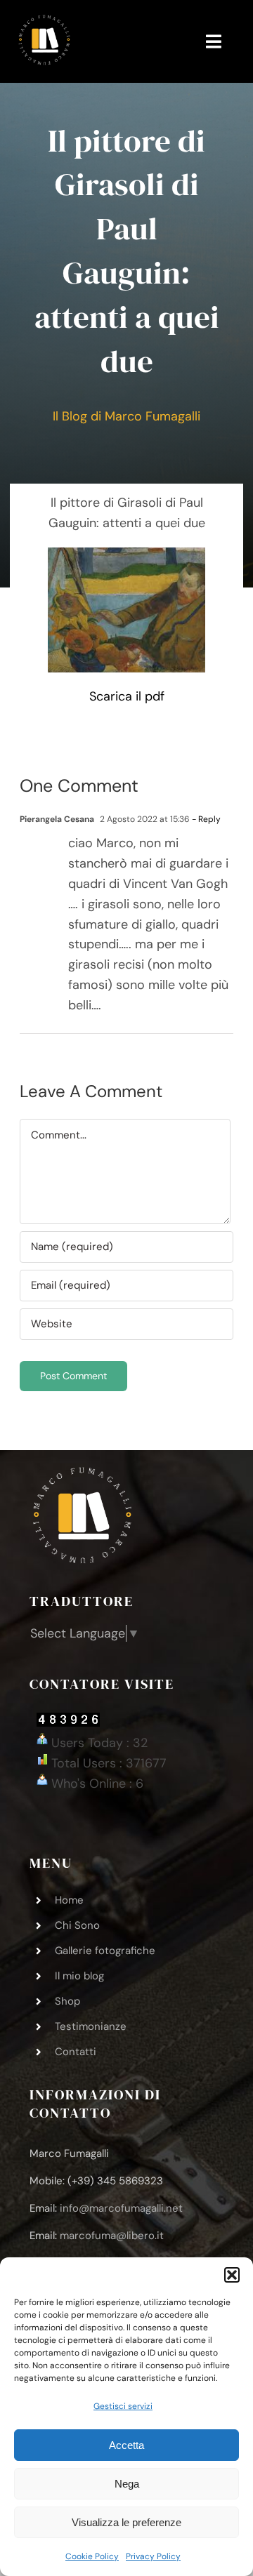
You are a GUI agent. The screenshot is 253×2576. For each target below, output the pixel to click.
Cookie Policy (92, 2556)
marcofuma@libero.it (112, 2236)
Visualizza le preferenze (126, 2522)
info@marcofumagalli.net (121, 2208)
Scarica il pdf (127, 696)
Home (69, 1900)
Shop (67, 2001)
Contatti (76, 2052)
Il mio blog (79, 1976)
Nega (127, 2484)
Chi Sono (77, 1925)
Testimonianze (91, 2026)
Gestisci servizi (123, 2406)
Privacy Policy (153, 2556)
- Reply (205, 819)
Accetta (126, 2445)
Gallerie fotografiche (105, 1951)
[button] (232, 2275)
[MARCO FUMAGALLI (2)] (44, 20)
